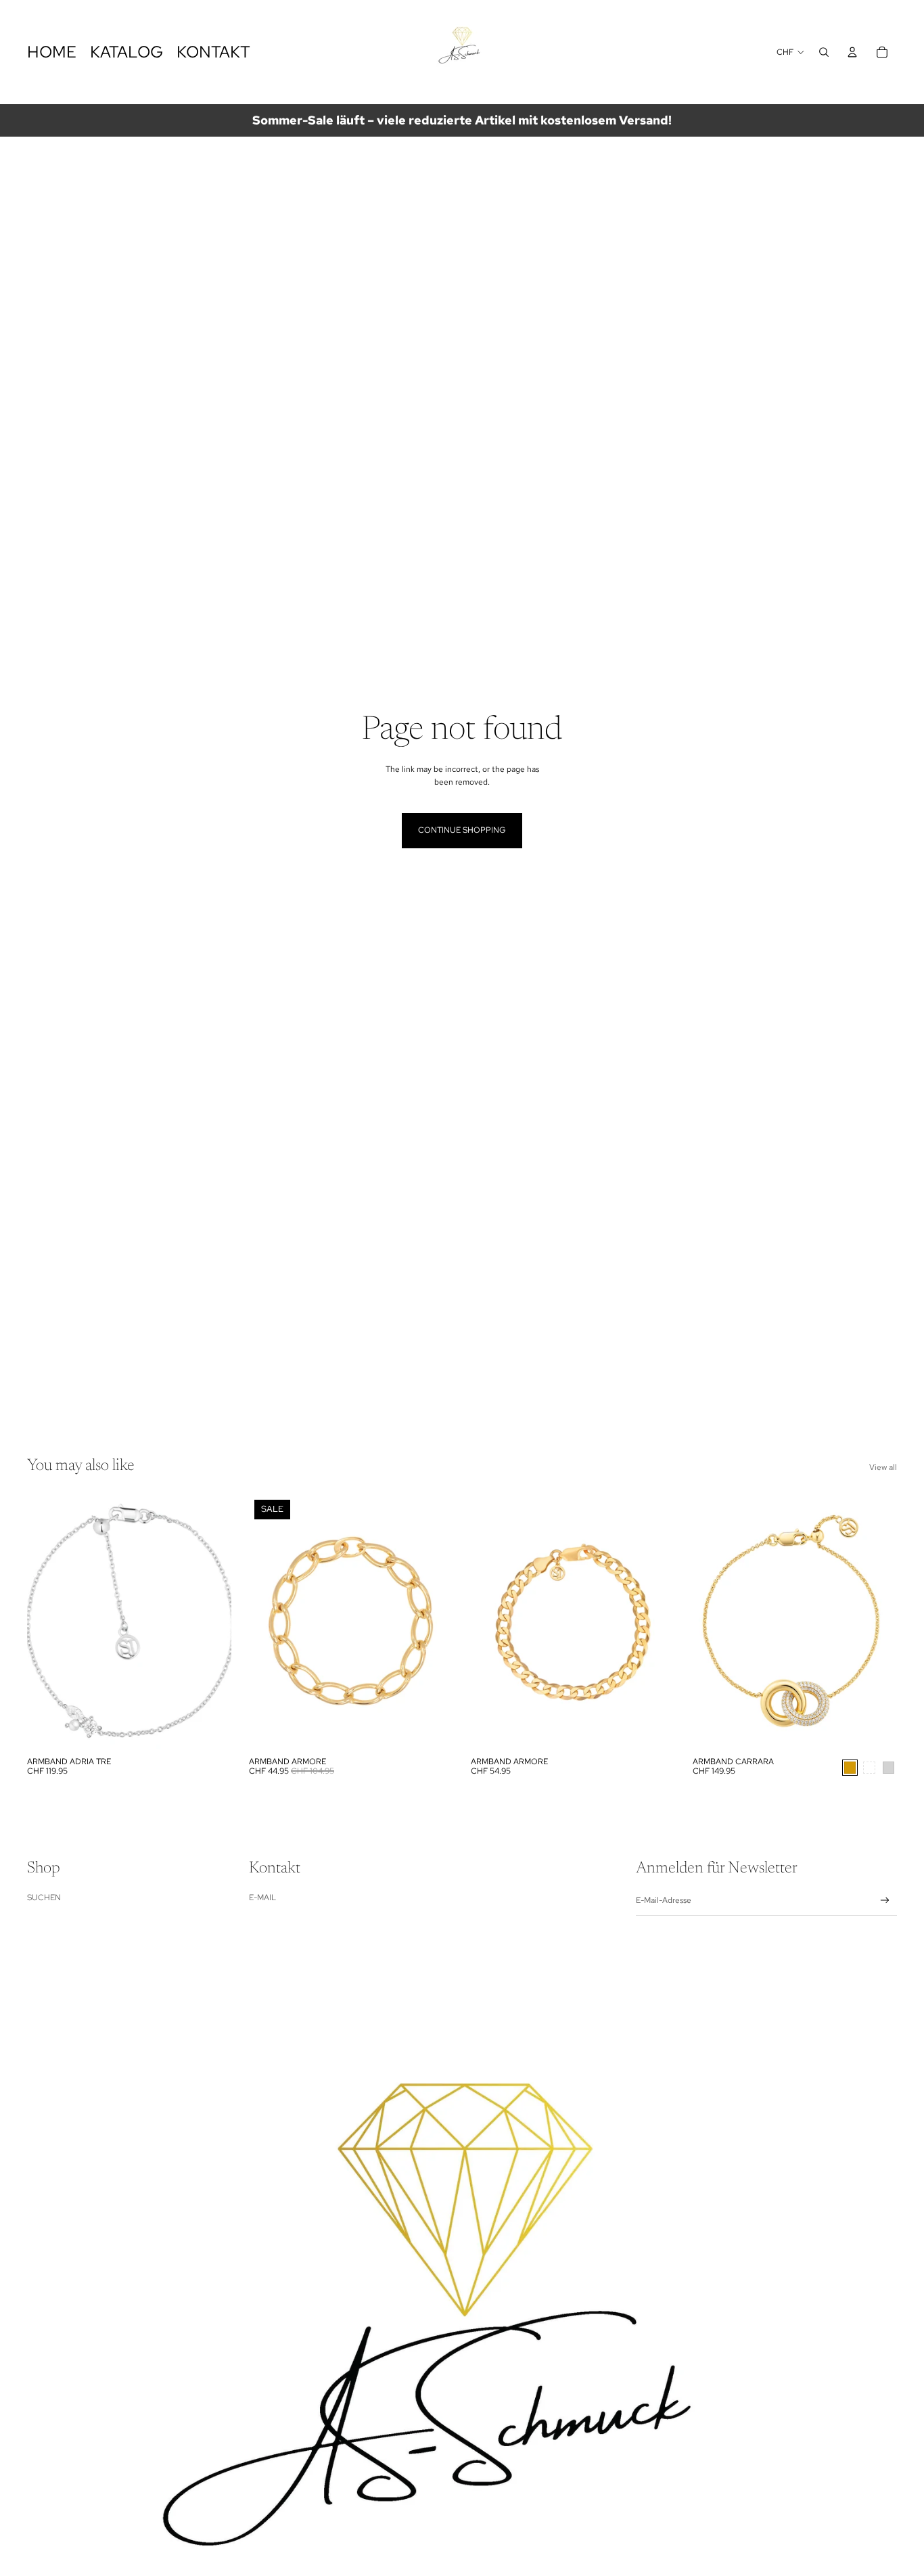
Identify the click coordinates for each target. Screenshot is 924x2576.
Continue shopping (462, 830)
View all (883, 1467)
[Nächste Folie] (211, 1622)
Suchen (44, 1897)
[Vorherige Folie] (47, 1622)
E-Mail (262, 1897)
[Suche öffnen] (824, 52)
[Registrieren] (885, 1901)
